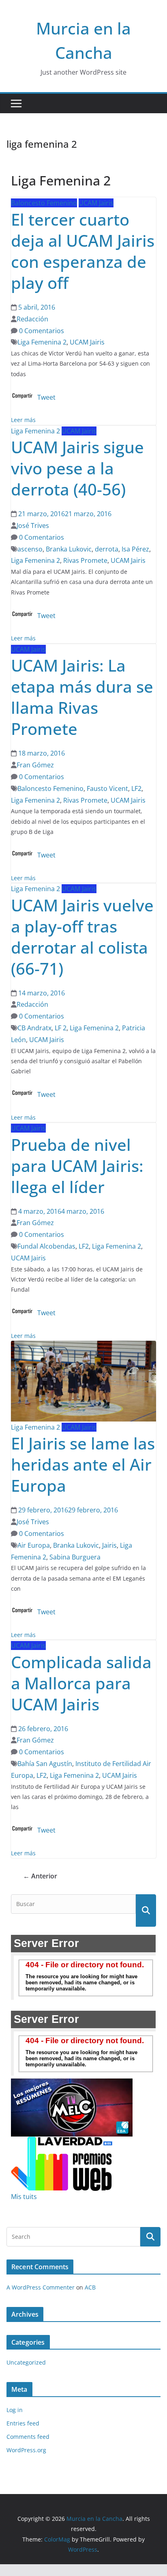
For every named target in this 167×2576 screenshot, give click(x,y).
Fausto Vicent (107, 788)
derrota (107, 549)
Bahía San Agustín (45, 1764)
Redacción (32, 319)
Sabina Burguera (75, 1557)
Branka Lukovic (69, 549)
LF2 (136, 788)
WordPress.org (26, 2450)
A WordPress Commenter (41, 2287)
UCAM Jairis (96, 203)
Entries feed (23, 2423)
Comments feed (28, 2437)
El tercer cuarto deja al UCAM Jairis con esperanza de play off (83, 251)
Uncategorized (26, 2362)
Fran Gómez (35, 765)
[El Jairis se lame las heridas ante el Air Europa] (83, 1346)
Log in (15, 2410)
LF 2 (61, 1028)
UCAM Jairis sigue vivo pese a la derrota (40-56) (77, 468)
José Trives (33, 526)
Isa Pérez (135, 549)
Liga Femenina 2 (42, 342)
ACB (90, 2287)
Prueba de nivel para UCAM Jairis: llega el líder (77, 1166)
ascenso (30, 549)
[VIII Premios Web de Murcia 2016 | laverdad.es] (62, 2142)
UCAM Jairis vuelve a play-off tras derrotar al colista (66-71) (82, 937)
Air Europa (34, 1545)
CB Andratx (34, 1028)
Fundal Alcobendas (46, 1246)
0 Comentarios (41, 331)
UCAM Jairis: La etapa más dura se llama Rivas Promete (82, 697)
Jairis (109, 1545)
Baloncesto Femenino (44, 203)
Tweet (46, 397)
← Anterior (40, 1876)
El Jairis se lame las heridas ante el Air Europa (83, 1464)
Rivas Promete (85, 560)
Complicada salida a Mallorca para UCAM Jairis (81, 1683)
